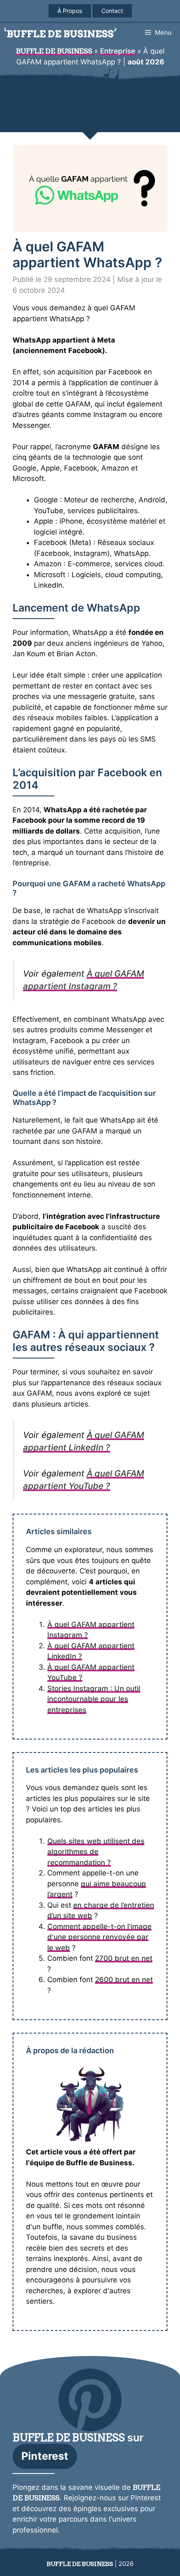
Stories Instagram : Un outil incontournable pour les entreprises (94, 1699)
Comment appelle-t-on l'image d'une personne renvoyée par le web (99, 1937)
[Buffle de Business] (60, 32)
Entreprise (118, 51)
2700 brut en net (124, 1958)
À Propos (70, 11)
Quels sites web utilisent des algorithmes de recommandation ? (96, 1852)
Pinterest (45, 2456)
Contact (112, 11)
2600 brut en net (124, 1980)
